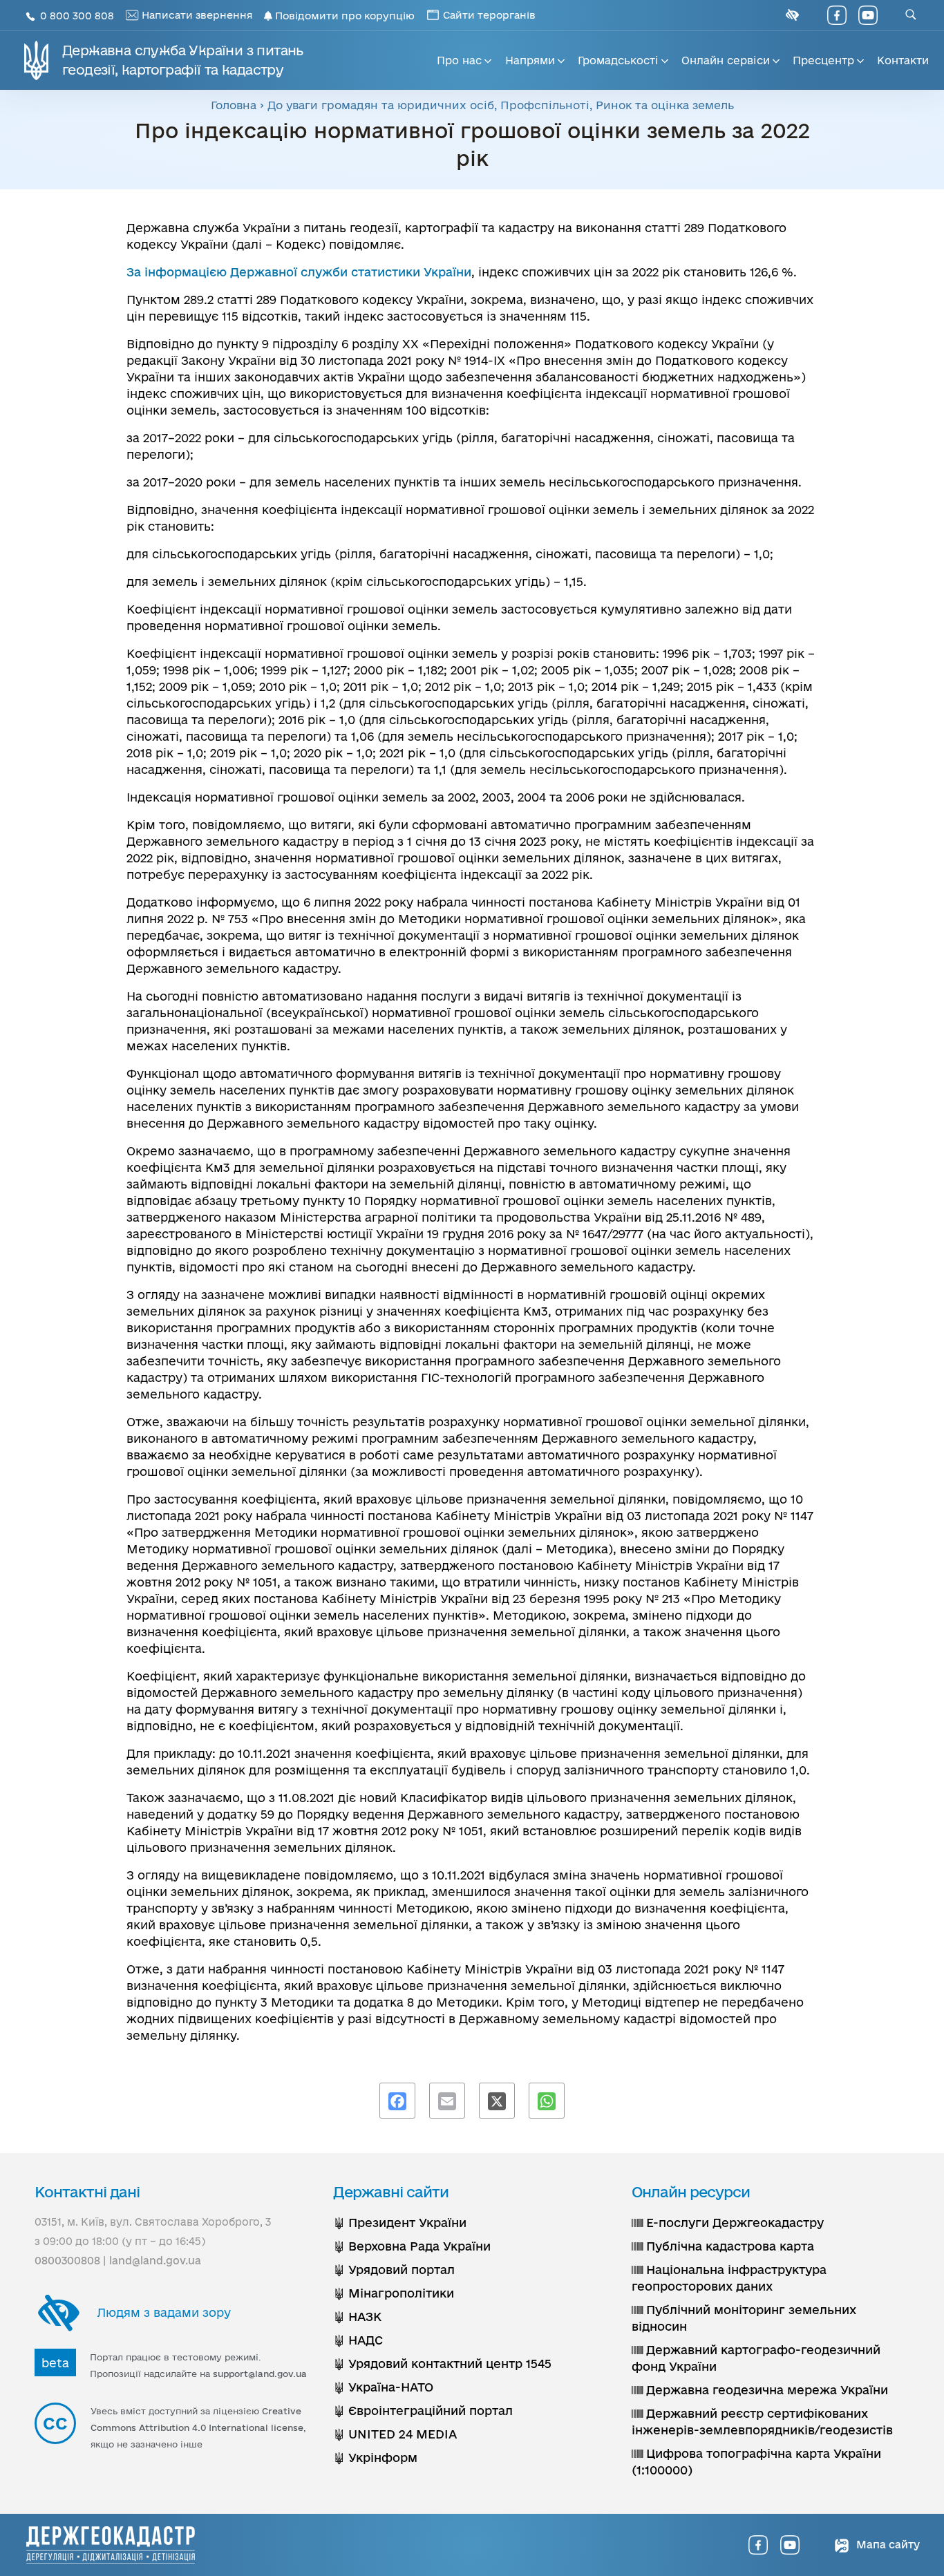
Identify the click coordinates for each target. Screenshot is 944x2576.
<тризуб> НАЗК (357, 2317)
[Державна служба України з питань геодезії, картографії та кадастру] (111, 2545)
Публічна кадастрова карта (728, 2246)
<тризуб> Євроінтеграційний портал (423, 2411)
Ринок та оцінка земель (665, 105)
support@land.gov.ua (260, 2374)
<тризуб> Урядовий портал (394, 2270)
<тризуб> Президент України (400, 2223)
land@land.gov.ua (155, 2261)
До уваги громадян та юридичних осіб (381, 105)
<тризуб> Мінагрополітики (394, 2293)
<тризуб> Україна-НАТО (383, 2387)
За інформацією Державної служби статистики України (299, 272)
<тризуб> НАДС (358, 2340)
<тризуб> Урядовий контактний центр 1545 (442, 2364)
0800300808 (67, 2261)
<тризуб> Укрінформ (375, 2457)
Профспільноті (545, 105)
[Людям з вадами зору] (791, 15)
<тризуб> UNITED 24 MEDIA (395, 2434)
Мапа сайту (887, 2545)
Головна (234, 105)
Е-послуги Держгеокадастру (733, 2223)
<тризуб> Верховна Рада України (412, 2246)
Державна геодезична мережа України (765, 2390)
